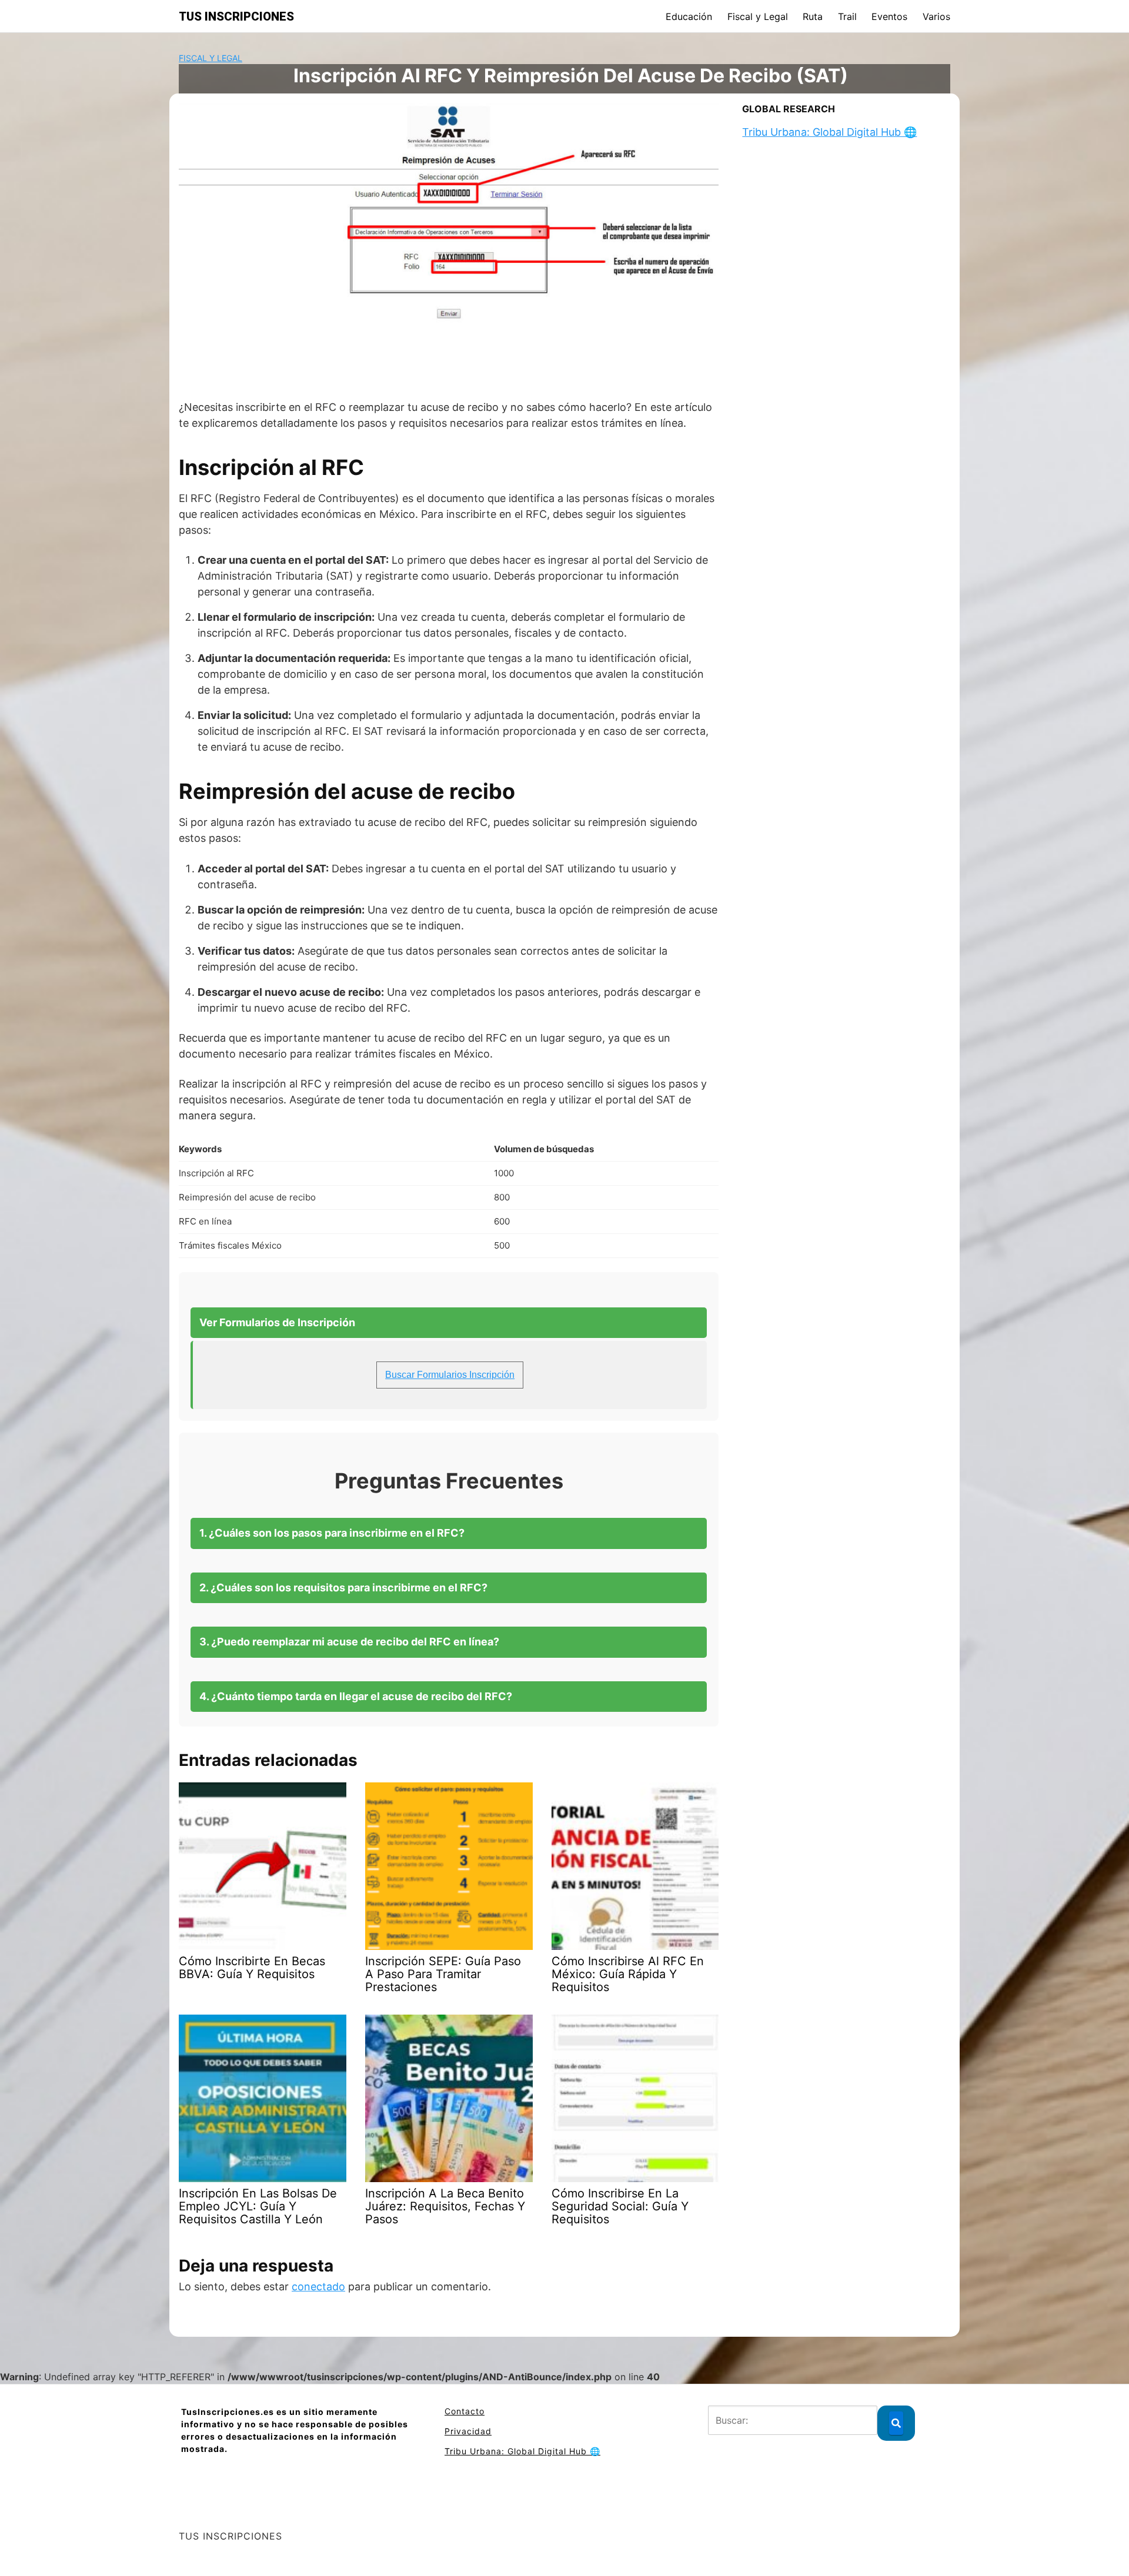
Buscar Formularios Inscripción (450, 1375)
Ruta (813, 16)
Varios (936, 16)
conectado (318, 2286)
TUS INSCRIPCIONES (236, 16)
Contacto (465, 2411)
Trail (847, 16)
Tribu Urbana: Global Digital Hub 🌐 (829, 132)
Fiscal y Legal (758, 16)
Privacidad (468, 2431)
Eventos (889, 16)
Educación (689, 16)
